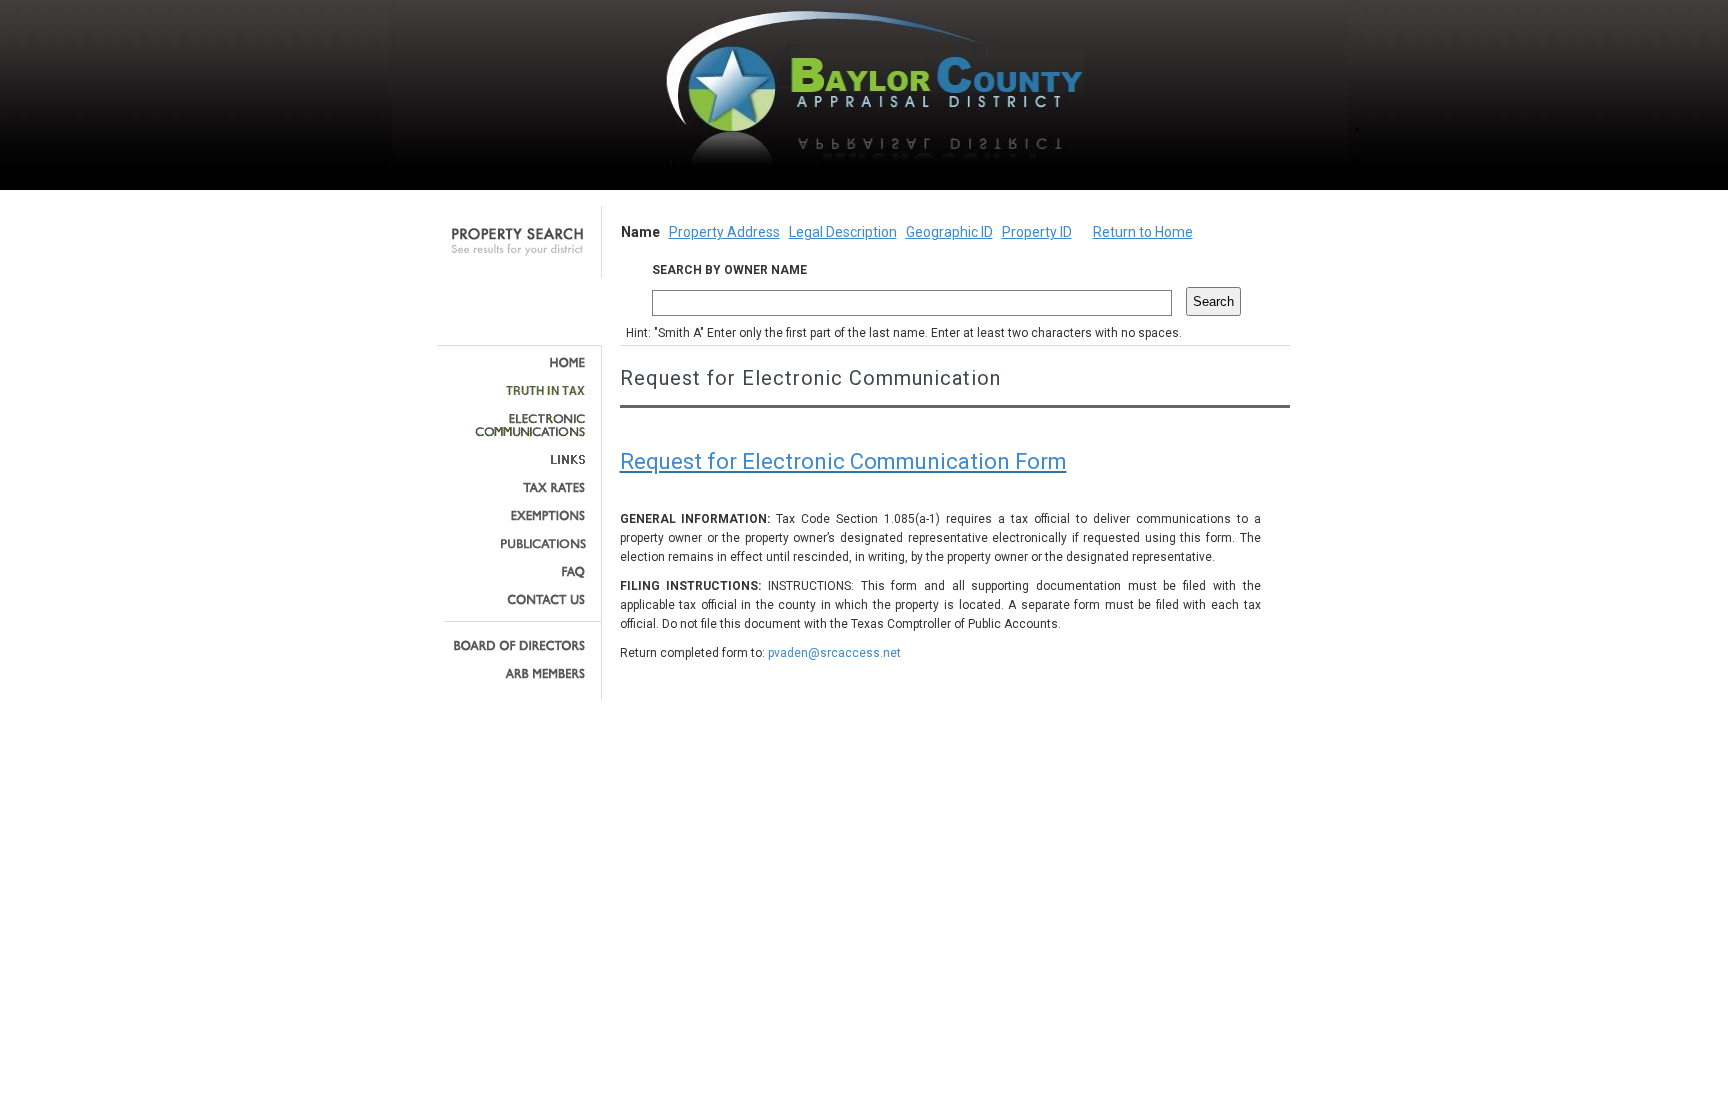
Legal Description (843, 232)
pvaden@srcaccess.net (834, 653)
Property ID (1037, 232)
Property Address (724, 232)
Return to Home (1143, 232)
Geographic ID (949, 232)
